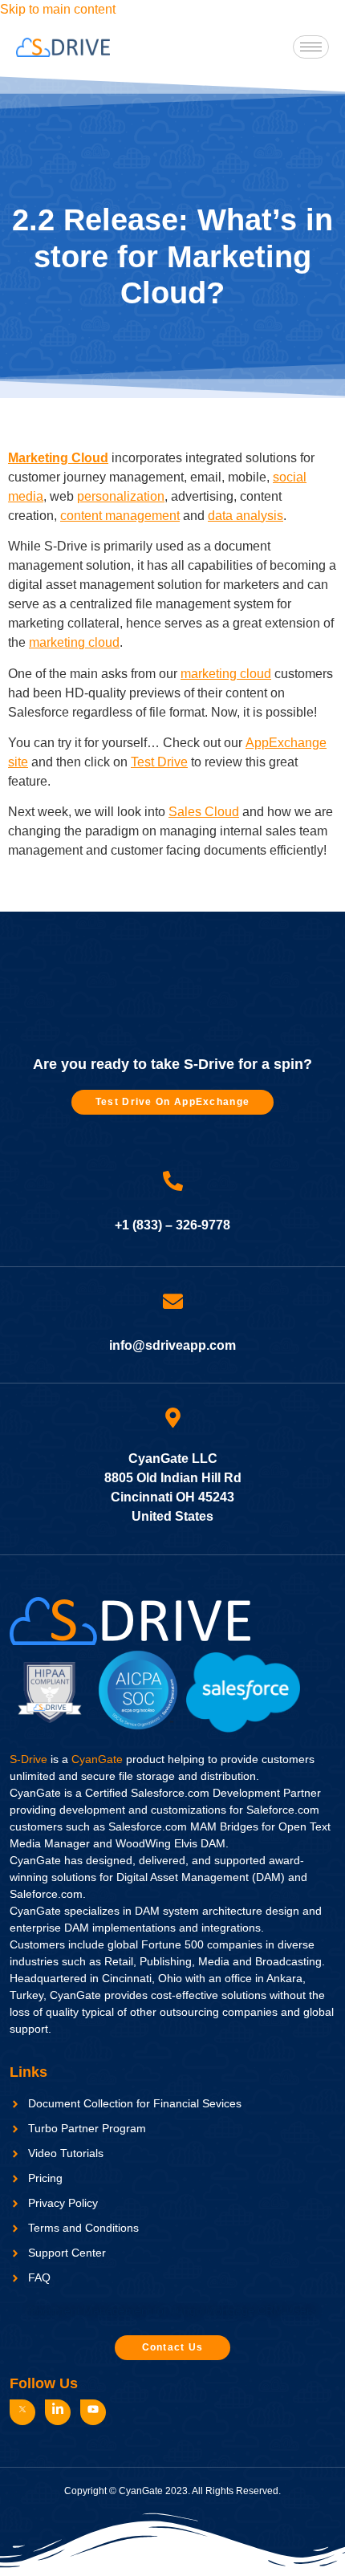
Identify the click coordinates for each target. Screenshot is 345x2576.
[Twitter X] (22, 2412)
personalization (121, 496)
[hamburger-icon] (311, 47)
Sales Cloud (204, 812)
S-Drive (28, 1759)
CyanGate (97, 1759)
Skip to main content (58, 9)
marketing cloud (74, 642)
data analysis (246, 516)
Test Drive (159, 762)
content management (120, 516)
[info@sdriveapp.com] (173, 1301)
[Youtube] (93, 2412)
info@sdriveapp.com (172, 1345)
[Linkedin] (58, 2412)
